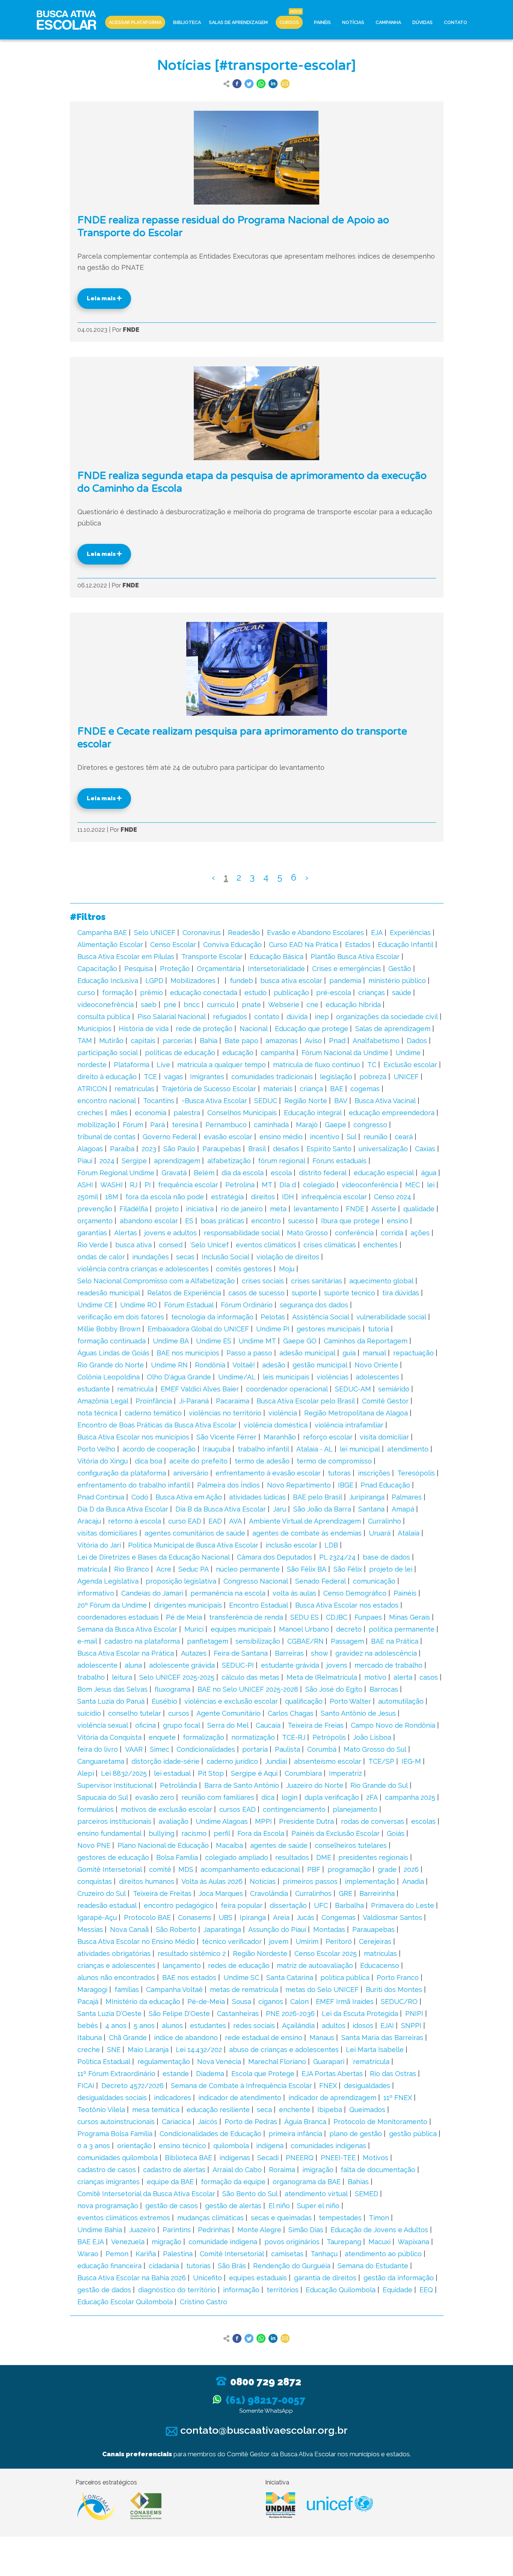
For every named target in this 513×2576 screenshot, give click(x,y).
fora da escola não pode (165, 1197)
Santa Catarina (290, 1978)
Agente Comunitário (229, 1713)
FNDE (355, 1209)
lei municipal (360, 1449)
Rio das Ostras (393, 2074)
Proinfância (154, 1401)
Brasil (257, 1149)
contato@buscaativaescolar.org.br (263, 2430)
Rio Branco (132, 1569)
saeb (149, 1005)
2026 (411, 1869)
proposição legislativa (181, 1581)
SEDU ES (305, 1617)
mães (119, 1113)
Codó (140, 1497)
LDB (331, 1545)
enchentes (380, 1245)
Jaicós (208, 2122)
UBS (226, 1917)
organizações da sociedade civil (387, 1017)
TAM (85, 1041)
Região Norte (306, 1101)
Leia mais (102, 298)
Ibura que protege (350, 1221)
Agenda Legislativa (108, 1581)
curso (86, 993)
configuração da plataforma (122, 1473)
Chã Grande (128, 2038)
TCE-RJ (294, 1737)
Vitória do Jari (99, 1545)
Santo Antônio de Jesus (358, 1713)
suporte (304, 1293)
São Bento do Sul (250, 2194)
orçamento (95, 1221)
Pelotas (273, 1317)
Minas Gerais (410, 1617)
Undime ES (214, 1341)
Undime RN (169, 1365)
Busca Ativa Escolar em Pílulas (126, 957)
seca (264, 2110)
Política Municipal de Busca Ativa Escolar (193, 1545)
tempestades (340, 2218)
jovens (337, 1665)
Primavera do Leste (403, 1905)
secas (185, 1257)
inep (322, 1017)
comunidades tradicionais (272, 1077)
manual (374, 1353)
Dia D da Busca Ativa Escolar (123, 1509)
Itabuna (90, 2038)
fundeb (241, 981)
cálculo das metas (250, 1677)
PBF (314, 1869)
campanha (278, 1053)
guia (349, 1353)
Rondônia (210, 1365)
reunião (376, 1137)
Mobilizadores (193, 981)
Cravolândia (269, 1893)
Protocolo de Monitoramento (380, 2122)
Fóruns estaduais (339, 1161)
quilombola (231, 2146)
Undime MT (257, 1341)
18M (112, 1197)
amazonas (282, 1041)
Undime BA (171, 1341)
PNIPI (414, 2014)
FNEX (328, 2086)
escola (281, 1173)
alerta (403, 1677)
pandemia (345, 981)
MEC (413, 1185)
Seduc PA (194, 1569)
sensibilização (258, 1641)
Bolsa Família (177, 1857)
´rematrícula (370, 2062)
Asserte (384, 1209)
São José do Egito (334, 1689)
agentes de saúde (279, 1845)
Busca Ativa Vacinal (385, 1101)
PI (148, 1185)
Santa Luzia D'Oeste (109, 2014)
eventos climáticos (266, 1245)
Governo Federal (170, 1137)
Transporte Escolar (212, 957)
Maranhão (280, 1437)
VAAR (134, 1749)
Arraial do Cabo (237, 2170)
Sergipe (134, 1161)
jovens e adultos (170, 1233)
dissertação (288, 1905)
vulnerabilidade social (391, 1317)
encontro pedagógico (179, 1905)
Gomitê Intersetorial (110, 1869)
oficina (146, 1725)
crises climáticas (330, 1245)
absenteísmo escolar (328, 1761)
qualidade (419, 1209)
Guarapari (329, 2062)
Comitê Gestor (385, 1401)
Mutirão (111, 1041)
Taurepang (344, 2242)
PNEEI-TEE (338, 2158)
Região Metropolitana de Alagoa (356, 1413)
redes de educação (239, 1965)
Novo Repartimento (299, 1485)
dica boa (149, 1461)
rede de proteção (204, 1029)
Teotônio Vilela (101, 2110)
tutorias (198, 2266)
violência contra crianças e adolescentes (143, 1269)
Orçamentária (219, 969)
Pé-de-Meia (206, 2002)
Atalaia (409, 1533)
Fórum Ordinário (247, 1305)
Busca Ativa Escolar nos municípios (133, 1437)
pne (170, 1005)
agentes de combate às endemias (307, 1533)
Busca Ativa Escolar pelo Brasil (306, 1401)
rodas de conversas (373, 1821)
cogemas (365, 1089)
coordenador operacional (287, 1389)
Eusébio (164, 1701)
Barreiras (289, 1653)
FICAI (86, 2086)
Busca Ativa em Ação (189, 1497)
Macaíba (229, 1845)
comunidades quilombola (118, 2158)
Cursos (289, 22)
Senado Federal (321, 1581)
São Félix (348, 1569)
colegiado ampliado (237, 1857)
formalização (204, 1737)
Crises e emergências (347, 969)
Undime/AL (237, 1377)
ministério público (397, 981)
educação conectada (204, 993)
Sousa (242, 2002)
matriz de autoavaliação (315, 1965)
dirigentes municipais (188, 1605)
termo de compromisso (334, 1461)
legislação (336, 1077)
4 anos (116, 2026)
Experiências (410, 933)
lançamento (182, 1965)
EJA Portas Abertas (332, 2074)
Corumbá (322, 1749)
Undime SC (241, 1978)
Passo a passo (249, 1353)
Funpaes (368, 1617)
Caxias (425, 1149)
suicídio (89, 1713)
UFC (321, 1905)
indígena (270, 2146)
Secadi (268, 2158)
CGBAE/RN (306, 1641)
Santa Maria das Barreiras (382, 2038)
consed (171, 1245)
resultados (292, 1857)
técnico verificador (232, 1941)
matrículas (380, 1953)
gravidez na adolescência (376, 1653)
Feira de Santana (241, 1653)
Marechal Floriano (277, 2062)
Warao (88, 2254)
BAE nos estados (189, 1978)
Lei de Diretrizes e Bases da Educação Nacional (154, 1557)
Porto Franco (398, 1978)
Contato (456, 22)
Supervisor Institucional (115, 1785)
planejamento (355, 1809)
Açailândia (298, 2026)
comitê (160, 1869)
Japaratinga (222, 1929)
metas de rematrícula (244, 1990)
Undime (408, 1053)
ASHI (85, 1185)
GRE (346, 1893)
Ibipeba (330, 2110)
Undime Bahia (100, 2230)
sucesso (301, 1221)
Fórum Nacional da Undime (345, 1053)
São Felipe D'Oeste (179, 2014)
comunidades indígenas (328, 2146)
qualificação (304, 1701)
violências (333, 1377)
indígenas (235, 2158)
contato (267, 1017)
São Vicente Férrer (226, 1437)
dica (268, 1797)
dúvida (297, 1017)
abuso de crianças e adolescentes (284, 2050)
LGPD (154, 981)
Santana (371, 1509)
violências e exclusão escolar (231, 1701)
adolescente (97, 1665)
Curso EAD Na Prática (303, 945)
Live (163, 1065)
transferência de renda (246, 1617)
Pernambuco (226, 1125)
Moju (287, 1269)
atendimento (408, 1449)
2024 (107, 1161)
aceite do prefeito (198, 1461)
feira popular (242, 1905)
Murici (194, 1629)
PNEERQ (300, 2158)
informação (241, 2290)
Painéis (322, 22)
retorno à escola (135, 1521)
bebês (88, 2026)
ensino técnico (183, 2146)
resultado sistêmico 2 (192, 1953)
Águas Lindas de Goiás (113, 1353)
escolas (423, 1821)
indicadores (173, 2098)
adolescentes (377, 1377)
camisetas (287, 2254)
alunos (172, 2026)
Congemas (339, 1917)
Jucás (306, 1917)
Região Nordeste (260, 1953)
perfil (222, 1833)
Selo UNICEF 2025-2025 (177, 1677)
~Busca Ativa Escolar (214, 1101)
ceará (404, 1137)
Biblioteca (187, 22)
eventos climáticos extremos (124, 2218)
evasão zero (155, 1797)
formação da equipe (233, 2182)
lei (431, 1185)
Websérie (284, 1005)
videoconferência (370, 1185)
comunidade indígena (223, 2242)
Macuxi (379, 2242)
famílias (127, 1990)
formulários (96, 1809)
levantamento (316, 1209)
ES (189, 1221)
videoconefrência (106, 1005)
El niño (279, 2206)
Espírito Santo (329, 1149)
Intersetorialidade (276, 969)
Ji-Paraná (194, 1401)
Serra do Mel (228, 1725)
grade (387, 1869)
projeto (167, 1209)
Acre (164, 1569)
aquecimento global (381, 1281)
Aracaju (89, 1521)
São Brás (232, 2266)
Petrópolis (329, 1737)
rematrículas (134, 1089)
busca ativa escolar (291, 981)
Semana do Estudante (373, 2266)
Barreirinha (377, 1893)
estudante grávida (290, 1665)
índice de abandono (186, 2038)
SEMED (367, 2194)
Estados (358, 945)
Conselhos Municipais (242, 1113)
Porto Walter (350, 1701)
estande (176, 2074)
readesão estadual (107, 1905)
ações (420, 1233)
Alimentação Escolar (110, 945)
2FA (372, 1797)
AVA (235, 1521)
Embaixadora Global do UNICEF (198, 1329)
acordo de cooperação (159, 1449)
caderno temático (153, 1413)
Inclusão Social (226, 1257)
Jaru (280, 1509)
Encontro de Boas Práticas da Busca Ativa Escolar (157, 1425)
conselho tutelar (135, 1713)
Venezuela (128, 2242)
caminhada (271, 1125)
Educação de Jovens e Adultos (379, 2230)
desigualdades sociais (112, 2098)
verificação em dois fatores (121, 1317)
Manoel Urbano (304, 1629)
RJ (134, 1185)
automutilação (401, 1701)
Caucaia (268, 1725)
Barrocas (384, 1689)
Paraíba (122, 1149)
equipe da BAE (170, 2182)
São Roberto (176, 1929)
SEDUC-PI (238, 1665)
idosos (363, 2026)
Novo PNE (94, 1845)
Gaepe (336, 1125)
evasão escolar (228, 1137)
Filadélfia (134, 1209)
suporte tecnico (350, 1293)
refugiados (230, 1017)
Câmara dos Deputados (275, 1557)
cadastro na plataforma (142, 1641)
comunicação (374, 1581)
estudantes (208, 2026)
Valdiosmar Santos (392, 1917)
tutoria (379, 1329)
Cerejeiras (375, 1941)
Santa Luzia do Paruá (111, 1701)
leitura (122, 1677)
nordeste (92, 1065)
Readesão (244, 933)
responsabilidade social (242, 1233)
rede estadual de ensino (264, 2038)
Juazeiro (142, 2230)
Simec (160, 1749)
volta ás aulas (294, 1593)
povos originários (292, 2242)
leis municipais (286, 1377)
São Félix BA (307, 1569)
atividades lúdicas (257, 1497)
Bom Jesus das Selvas (112, 1689)
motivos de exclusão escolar (167, 1809)
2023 (149, 1149)
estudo (256, 993)
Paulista (287, 1749)
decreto (349, 1629)
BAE (337, 1089)
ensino (398, 1221)
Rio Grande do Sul (379, 1785)
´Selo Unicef (209, 1245)
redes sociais (254, 2026)
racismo (194, 1833)
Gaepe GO (300, 1341)
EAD (215, 1521)
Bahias (358, 2182)
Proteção (175, 969)
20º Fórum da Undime (112, 1605)
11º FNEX (398, 2098)
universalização (383, 1149)
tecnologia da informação (212, 1317)
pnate (251, 1005)
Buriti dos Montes (394, 1990)
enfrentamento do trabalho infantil (134, 1485)
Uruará (380, 1533)
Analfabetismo (376, 1041)
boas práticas (222, 1221)
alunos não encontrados (116, 1978)
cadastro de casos (107, 2170)
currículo (221, 1005)
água (429, 1173)
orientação (134, 2146)
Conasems (195, 1917)
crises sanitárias (317, 1281)
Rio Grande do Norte (111, 1365)
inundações (151, 1257)
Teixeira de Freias (316, 1725)
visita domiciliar (384, 1437)
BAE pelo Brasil (318, 1497)
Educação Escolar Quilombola (125, 2302)
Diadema (210, 2074)
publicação (291, 993)
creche (89, 2050)
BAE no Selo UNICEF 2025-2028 (248, 1689)
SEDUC (266, 1101)
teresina (185, 1125)
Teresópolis (416, 1473)
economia (151, 1113)
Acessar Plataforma (135, 22)
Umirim (307, 1941)
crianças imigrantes (109, 2182)
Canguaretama (101, 1761)
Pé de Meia (184, 1617)
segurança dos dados (314, 1305)
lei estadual (172, 1773)
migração (167, 2242)
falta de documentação (378, 2170)
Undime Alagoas (222, 1821)
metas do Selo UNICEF (322, 1990)
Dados (417, 1041)
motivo (375, 1677)
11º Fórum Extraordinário (116, 2074)
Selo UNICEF (155, 933)
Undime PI (273, 1329)
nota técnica (97, 1413)
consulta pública (104, 1017)
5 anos (144, 2026)
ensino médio (281, 1137)
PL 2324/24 (337, 1557)
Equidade (398, 2290)
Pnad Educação (385, 1485)
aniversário (191, 1473)
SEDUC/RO (399, 2002)
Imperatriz (346, 1773)
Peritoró (339, 1941)
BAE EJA (91, 2242)
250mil (88, 1197)
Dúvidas (422, 22)
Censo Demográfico (355, 1593)
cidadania (164, 2266)
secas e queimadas (281, 2218)
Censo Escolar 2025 (326, 1953)
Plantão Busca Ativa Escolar (355, 957)
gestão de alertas (233, 2206)
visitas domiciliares (107, 1533)
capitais (143, 1041)
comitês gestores (244, 1269)
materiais (278, 1089)
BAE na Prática (395, 1641)
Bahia (209, 1041)
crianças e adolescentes (116, 1965)
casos (429, 1677)
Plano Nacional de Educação (163, 1845)
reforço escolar (328, 1437)
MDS (186, 1869)
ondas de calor (101, 1257)
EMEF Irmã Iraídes (345, 2002)
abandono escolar (149, 1221)
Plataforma (132, 1065)
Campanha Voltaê (174, 1990)
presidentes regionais (373, 1857)
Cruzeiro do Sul (102, 1893)
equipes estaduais (258, 2278)
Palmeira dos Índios (229, 1485)
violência (283, 1413)
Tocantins (159, 1101)
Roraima (282, 2170)
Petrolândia (179, 1785)
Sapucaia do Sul (103, 1797)
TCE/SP (381, 1761)
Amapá (403, 1509)
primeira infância (295, 2134)
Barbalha (349, 1905)
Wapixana (413, 2242)
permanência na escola (228, 1593)
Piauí (85, 1161)
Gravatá (174, 1173)
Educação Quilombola (341, 2290)
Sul (352, 1137)
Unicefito (207, 2278)
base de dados (386, 1557)
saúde (402, 993)
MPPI (263, 1821)
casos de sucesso (256, 1293)
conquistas (95, 1881)
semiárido (394, 1389)
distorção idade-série (165, 1761)
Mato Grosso (307, 1233)
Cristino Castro (204, 2302)
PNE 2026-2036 (290, 2014)
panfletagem (208, 1641)
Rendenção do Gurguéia (292, 2266)
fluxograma (173, 1689)
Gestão (400, 969)
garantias (92, 1233)
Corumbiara (303, 1773)
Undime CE (95, 1305)
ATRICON (92, 1089)
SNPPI (411, 2026)
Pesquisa (139, 969)
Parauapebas (373, 1929)
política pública (345, 1978)
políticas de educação (180, 1053)
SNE (114, 2050)
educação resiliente (218, 2110)
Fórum (133, 1125)
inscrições (374, 1473)
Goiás (396, 1833)
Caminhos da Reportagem (366, 1341)
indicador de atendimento (240, 2098)
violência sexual (103, 1725)
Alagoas (90, 1149)
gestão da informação (399, 2278)
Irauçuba (217, 1449)
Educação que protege (312, 1029)
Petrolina (240, 1185)
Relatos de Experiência (184, 1293)
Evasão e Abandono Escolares (315, 933)
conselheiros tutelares (351, 1845)
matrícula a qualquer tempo (222, 1065)
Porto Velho (96, 1449)
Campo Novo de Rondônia (393, 1725)
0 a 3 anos (94, 2146)
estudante (94, 1389)
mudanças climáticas (210, 2218)
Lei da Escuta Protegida (360, 2014)
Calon (300, 2002)
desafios (286, 1149)
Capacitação (97, 969)
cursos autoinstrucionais (116, 2122)
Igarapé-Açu (97, 1917)
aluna (133, 1665)
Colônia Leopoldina (109, 1377)
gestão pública (413, 2134)
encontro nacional (107, 1101)
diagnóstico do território (177, 2290)
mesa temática (156, 2110)
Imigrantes (207, 1077)
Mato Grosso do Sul (375, 1749)
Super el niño (318, 2206)
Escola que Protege (263, 2074)
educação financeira (109, 2266)
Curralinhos (313, 1893)
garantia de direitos (325, 2278)
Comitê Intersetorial (232, 2254)
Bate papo (241, 1041)
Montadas (329, 1929)
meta (278, 1209)
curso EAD (185, 1521)
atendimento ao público (383, 2254)
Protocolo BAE (147, 1917)
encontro (266, 1221)
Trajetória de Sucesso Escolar (209, 1089)
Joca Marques (221, 1893)
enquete (162, 1737)
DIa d (288, 1185)
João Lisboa (372, 1737)
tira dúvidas (401, 1293)
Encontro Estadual (259, 1605)
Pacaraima (233, 1401)
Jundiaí (276, 1761)
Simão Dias (306, 2230)
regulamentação (164, 2062)
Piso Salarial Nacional (172, 1017)
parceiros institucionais (114, 1821)
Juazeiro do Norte (315, 1785)
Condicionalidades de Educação (210, 2134)
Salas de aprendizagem (393, 1029)
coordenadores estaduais (118, 1617)
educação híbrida (353, 1005)
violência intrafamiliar (349, 1425)
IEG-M (411, 1761)
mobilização (97, 1125)
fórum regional (282, 1161)
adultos (334, 2026)
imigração (318, 2170)
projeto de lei (391, 1569)
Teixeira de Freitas (162, 1893)
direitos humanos (147, 1881)
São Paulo (179, 1149)
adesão (274, 1365)
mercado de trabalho (389, 1665)
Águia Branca (305, 2122)
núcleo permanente (248, 1569)
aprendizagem (177, 1161)
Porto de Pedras (251, 2122)
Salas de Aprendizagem (238, 22)
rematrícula (135, 1389)
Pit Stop (211, 1773)
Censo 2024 (393, 1197)
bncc (192, 1005)
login (290, 1797)
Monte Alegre (259, 2230)
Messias (90, 1929)
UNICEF (406, 1077)
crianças (372, 993)
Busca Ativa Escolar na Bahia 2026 (132, 2278)
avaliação (174, 1821)
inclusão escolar (291, 1545)
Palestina (178, 2254)
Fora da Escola (261, 1833)
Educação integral (313, 1113)
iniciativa (200, 1209)
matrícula (92, 1569)
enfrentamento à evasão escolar (268, 1473)
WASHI (112, 1185)
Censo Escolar (173, 945)
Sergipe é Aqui (254, 1773)
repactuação (413, 1353)
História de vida (144, 1029)
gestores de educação (113, 1857)
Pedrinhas (214, 2230)
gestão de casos (172, 2206)
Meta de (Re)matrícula (322, 1677)
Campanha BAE (102, 933)
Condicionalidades (206, 1749)
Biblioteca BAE (189, 2158)
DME (324, 1857)
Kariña (146, 2254)
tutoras (339, 1473)
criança (311, 1089)
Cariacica (176, 2122)
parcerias (178, 1041)
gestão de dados (104, 2290)
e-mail (87, 1641)
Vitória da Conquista (109, 1737)
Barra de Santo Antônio (242, 1785)
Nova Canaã (129, 1929)
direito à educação (107, 1077)
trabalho (91, 1677)
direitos (263, 1197)
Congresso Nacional (256, 1581)
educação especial (384, 1173)
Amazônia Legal (103, 1401)
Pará (158, 1125)
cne (312, 1005)
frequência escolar (188, 1185)
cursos (179, 1713)
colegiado (319, 1185)
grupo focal (182, 1725)
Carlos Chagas (291, 1713)
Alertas (126, 1233)
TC (372, 1065)
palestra (187, 1113)
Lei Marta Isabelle (375, 2050)
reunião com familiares (218, 1797)
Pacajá (88, 2002)
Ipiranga (253, 1917)
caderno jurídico (232, 1761)
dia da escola (243, 1173)
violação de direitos (288, 1257)
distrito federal (323, 1173)
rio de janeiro (242, 1209)
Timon (379, 2218)
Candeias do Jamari (152, 1593)
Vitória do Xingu (103, 1461)
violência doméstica (276, 1425)
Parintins (177, 2230)
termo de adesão (262, 1461)
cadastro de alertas (174, 2170)
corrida (392, 1233)
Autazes (194, 1653)
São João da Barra (322, 1509)
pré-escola (334, 993)
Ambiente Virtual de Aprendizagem (305, 1521)
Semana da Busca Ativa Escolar (127, 1629)
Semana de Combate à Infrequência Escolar (241, 2086)
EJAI (387, 2026)
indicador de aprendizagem (332, 2098)
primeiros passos (310, 1881)
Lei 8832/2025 (124, 1773)
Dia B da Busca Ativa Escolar (221, 1509)
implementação (370, 1881)
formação (118, 993)
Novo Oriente (376, 1365)
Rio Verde (93, 1245)
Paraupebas (222, 1149)
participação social (108, 1053)
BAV (341, 1101)
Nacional (254, 1029)
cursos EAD (238, 1809)
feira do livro (98, 1749)
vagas (174, 1077)
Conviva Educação (232, 945)
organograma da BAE (307, 2182)
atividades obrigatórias (114, 1953)
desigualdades (367, 2086)
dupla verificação (332, 1797)
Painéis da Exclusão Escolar (336, 1833)
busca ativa (134, 1245)
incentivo (325, 1137)
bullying (161, 1833)
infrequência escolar (334, 1197)
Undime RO (139, 1305)
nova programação (108, 2206)
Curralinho (385, 1521)
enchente (295, 2110)
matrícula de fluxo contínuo (317, 1065)
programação (349, 1869)
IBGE (346, 1485)
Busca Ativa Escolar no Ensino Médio (136, 1941)
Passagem (347, 1641)
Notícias (353, 22)
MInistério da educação (143, 2002)
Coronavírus (202, 933)
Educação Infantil (406, 945)
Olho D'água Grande (179, 1377)
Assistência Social (321, 1317)
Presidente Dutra (306, 1821)
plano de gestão (356, 2134)
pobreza (373, 1077)
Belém (204, 1173)
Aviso (313, 1041)
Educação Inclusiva (108, 981)
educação (238, 1053)
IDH (288, 1197)
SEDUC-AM (353, 1389)
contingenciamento (294, 1809)
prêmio (152, 993)
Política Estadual (104, 2062)
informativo (96, 1593)
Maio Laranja (148, 2050)
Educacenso (380, 1965)
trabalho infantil (263, 1449)
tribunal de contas (106, 1137)
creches (90, 1113)
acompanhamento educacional (250, 1869)
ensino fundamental (109, 1833)
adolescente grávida (182, 1665)
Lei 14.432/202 (199, 2050)
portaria (255, 1749)
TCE (150, 1077)
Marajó (307, 1125)
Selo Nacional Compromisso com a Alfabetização (156, 1281)
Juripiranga (367, 1497)
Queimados (367, 2110)
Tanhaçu (324, 2254)
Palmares (407, 1497)
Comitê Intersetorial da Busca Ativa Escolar (146, 2194)
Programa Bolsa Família (115, 2134)
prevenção (95, 1209)
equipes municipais (241, 1629)
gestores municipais (329, 1329)
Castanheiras (238, 2014)
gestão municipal (320, 1365)
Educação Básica (277, 957)
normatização (253, 1737)
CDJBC (337, 1617)
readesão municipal (109, 1293)
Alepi (86, 1773)
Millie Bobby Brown (109, 1329)
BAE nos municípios (188, 1353)
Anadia (413, 1881)
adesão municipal (307, 1353)
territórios (283, 2290)
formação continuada (112, 1341)
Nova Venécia (219, 2062)
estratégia (227, 1197)
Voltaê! (244, 1365)
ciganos (271, 2002)
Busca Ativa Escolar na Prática (126, 1653)
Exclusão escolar (410, 1065)
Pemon (117, 2254)
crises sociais (263, 1281)
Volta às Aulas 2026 (212, 1881)
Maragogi (92, 1990)
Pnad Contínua (101, 1497)
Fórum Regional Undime (116, 1173)
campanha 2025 (410, 1797)
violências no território (225, 1413)
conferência (354, 1233)
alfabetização (229, 1161)
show (320, 1653)
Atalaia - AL (315, 1449)
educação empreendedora (392, 1113)
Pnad (337, 1041)
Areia (281, 1917)
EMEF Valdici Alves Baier (200, 1389)
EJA (377, 933)
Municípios (94, 1029)
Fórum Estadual (189, 1305)
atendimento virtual (316, 2194)
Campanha (388, 22)
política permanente (402, 1629)
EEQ (426, 2290)
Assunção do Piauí (277, 1929)
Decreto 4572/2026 (133, 2086)
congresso (370, 1125)
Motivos (376, 2158)
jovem (279, 1941)
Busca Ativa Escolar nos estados (347, 1605)
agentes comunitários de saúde (195, 1533)
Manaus (322, 2038)
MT (267, 1185)
